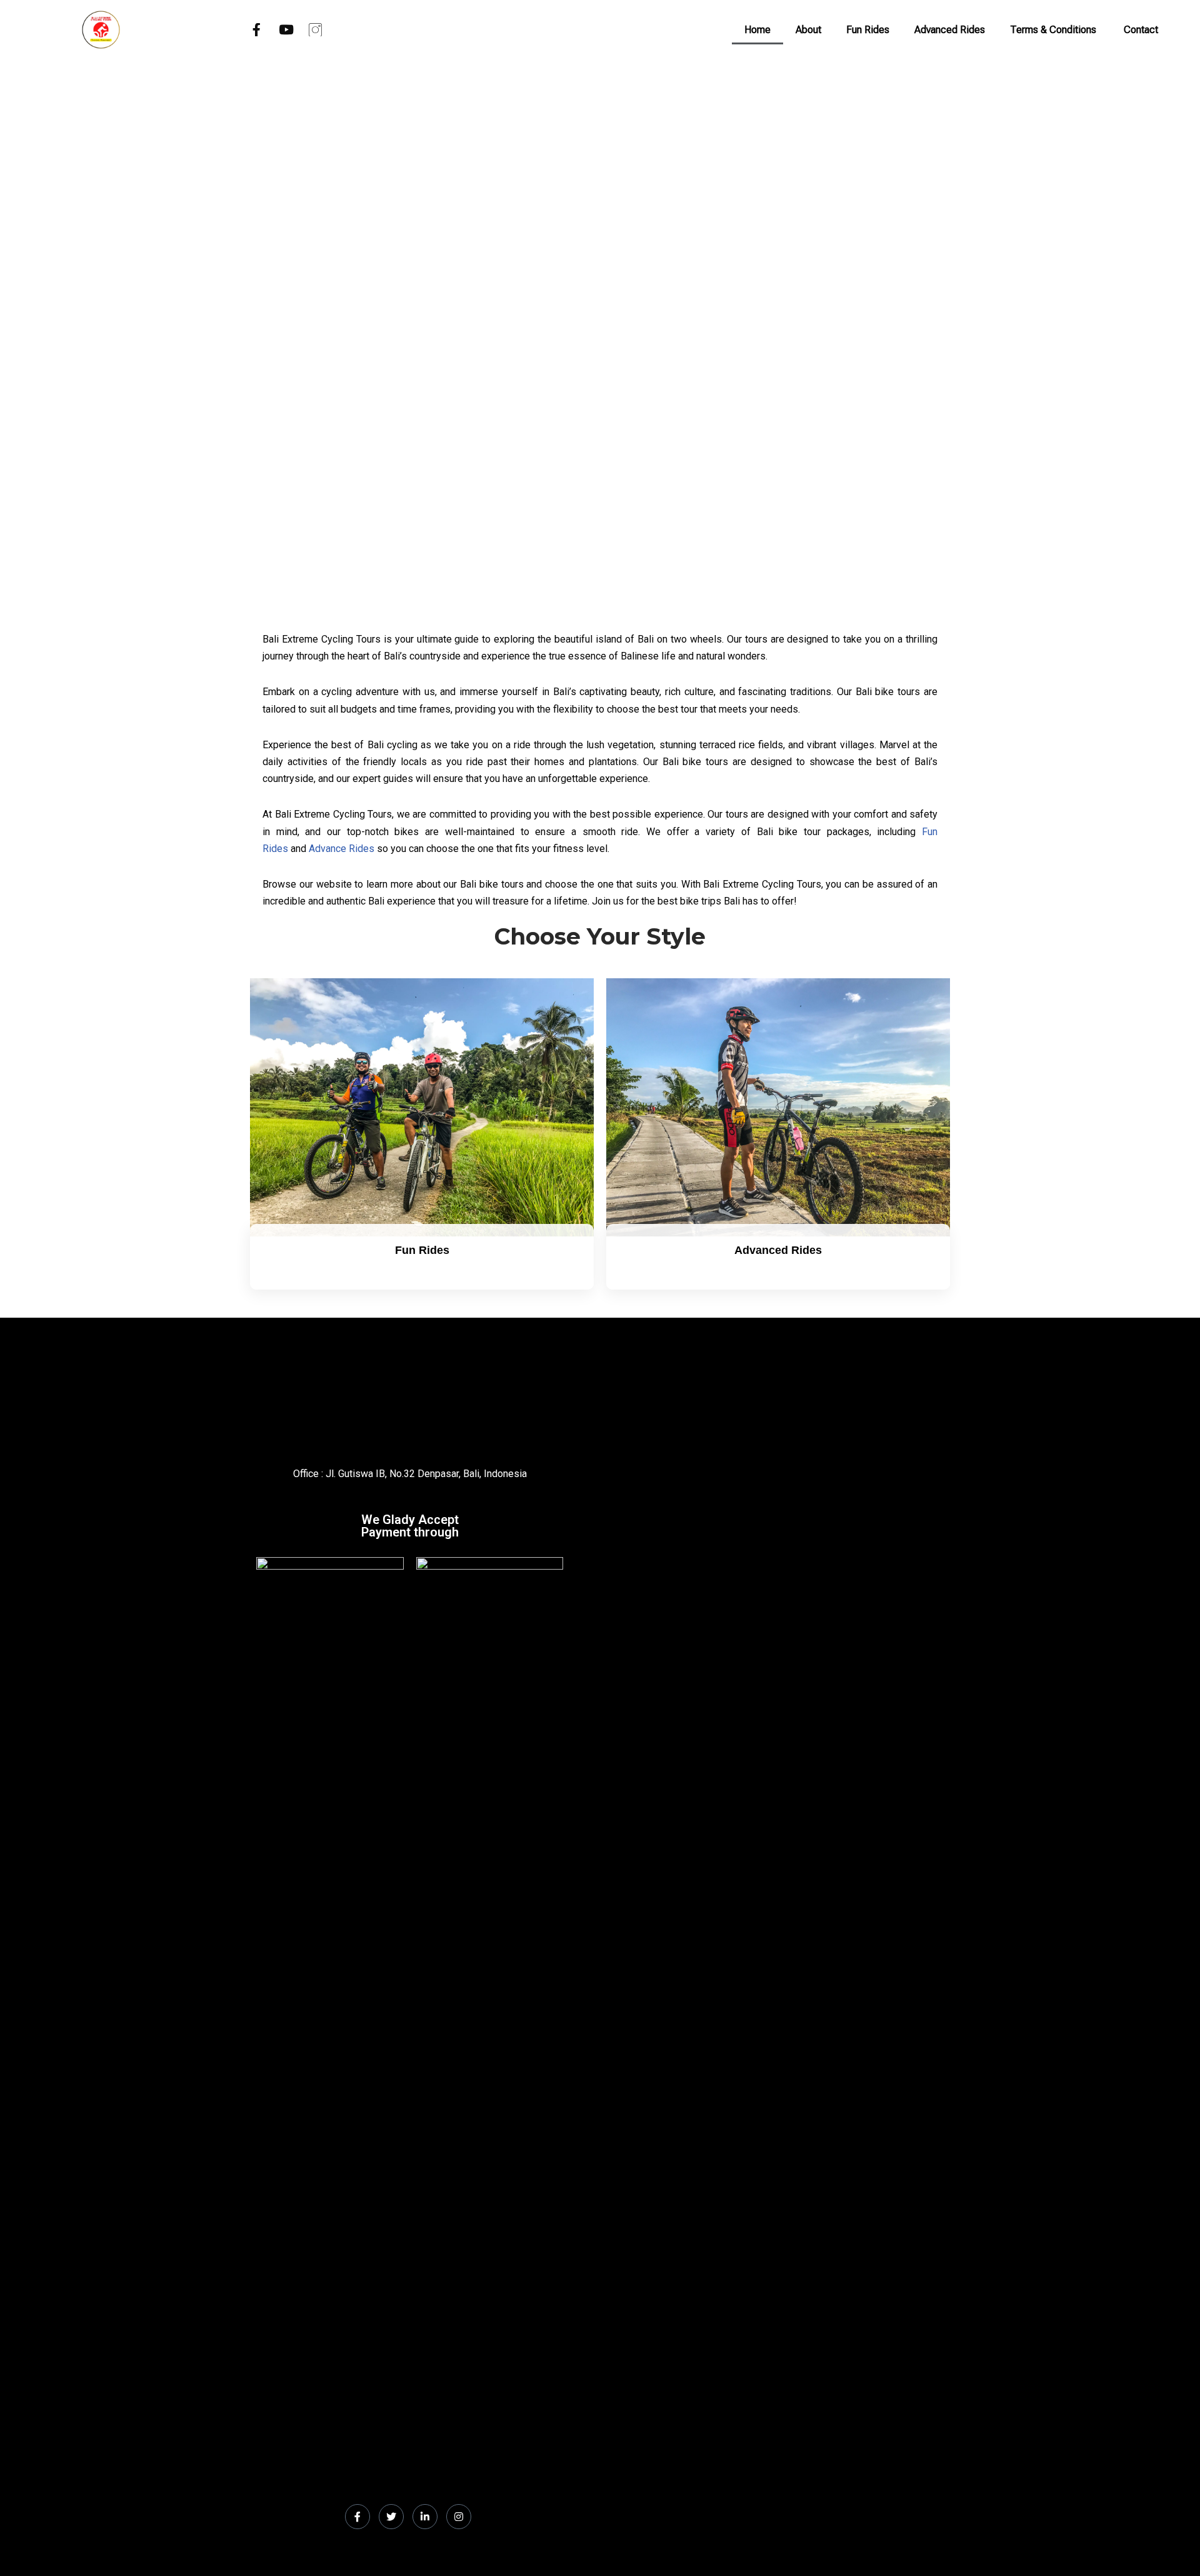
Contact (1141, 30)
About (808, 30)
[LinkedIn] (425, 2517)
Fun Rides (868, 30)
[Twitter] (391, 2517)
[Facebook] (357, 2517)
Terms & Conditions (1054, 30)
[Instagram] (459, 2517)
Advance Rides (342, 849)
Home (757, 30)
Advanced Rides (950, 30)
